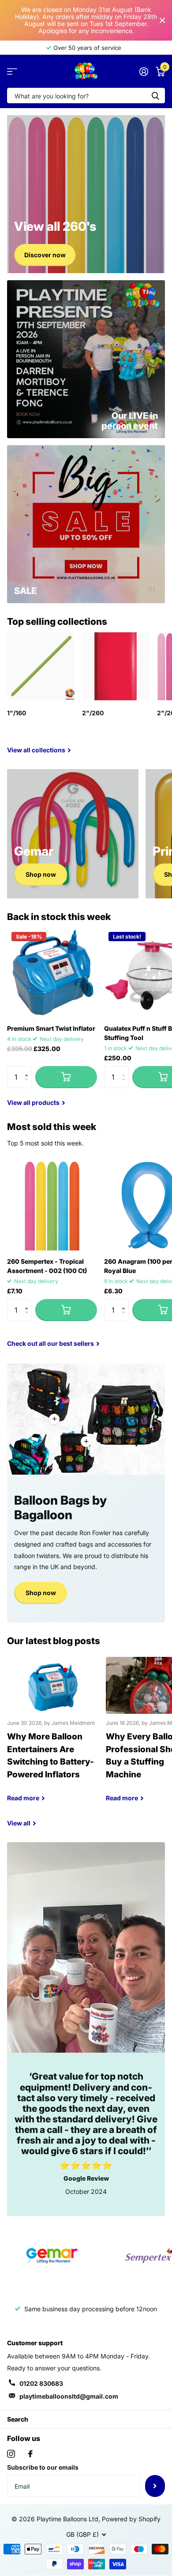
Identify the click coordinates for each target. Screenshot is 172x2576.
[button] (28, 1069)
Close (162, 20)
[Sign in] (144, 71)
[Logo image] (52, 2256)
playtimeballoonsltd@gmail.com (69, 2396)
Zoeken (155, 96)
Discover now (45, 255)
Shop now (41, 874)
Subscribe (155, 2486)
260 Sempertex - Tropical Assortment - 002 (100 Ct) (47, 1266)
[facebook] (30, 2454)
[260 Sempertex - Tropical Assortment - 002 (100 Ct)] (52, 1205)
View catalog (12, 71)
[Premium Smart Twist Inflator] (52, 973)
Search (18, 2419)
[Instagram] (11, 2454)
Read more (54, 1419)
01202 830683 (41, 2383)
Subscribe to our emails (43, 2467)
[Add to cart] (66, 1077)
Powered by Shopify (131, 2519)
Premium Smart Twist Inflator (51, 1028)
